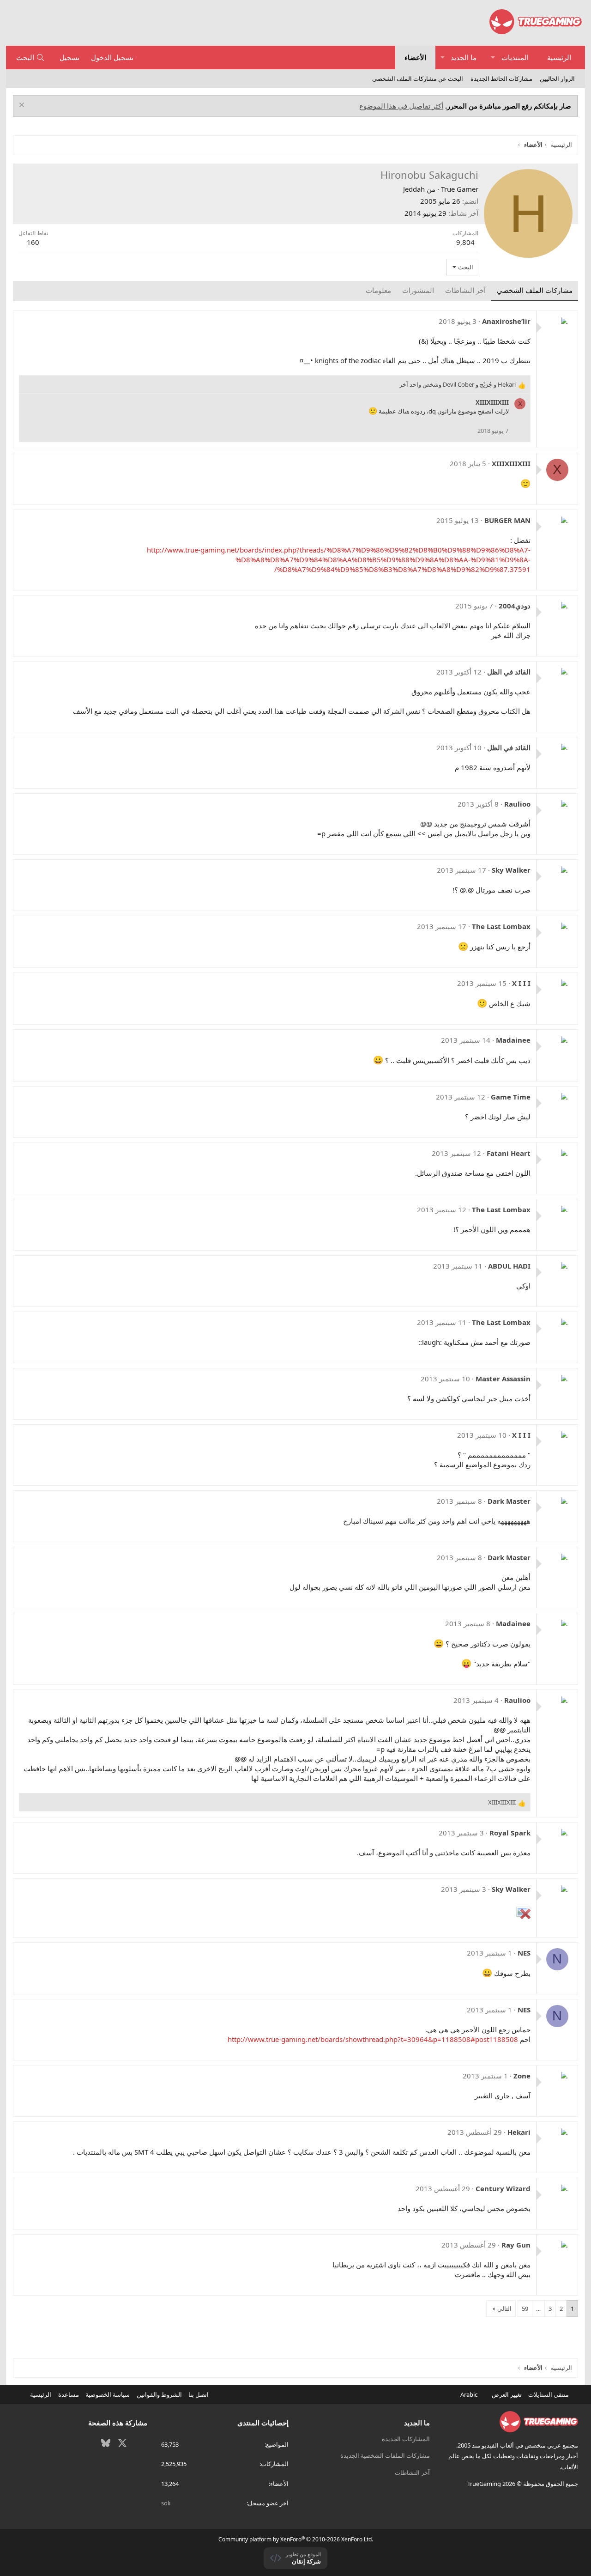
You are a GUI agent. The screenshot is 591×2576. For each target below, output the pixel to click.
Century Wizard (503, 2188)
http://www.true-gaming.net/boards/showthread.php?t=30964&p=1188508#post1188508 (373, 2039)
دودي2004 (515, 606)
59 (525, 2309)
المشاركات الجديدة (406, 2439)
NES (524, 1953)
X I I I (521, 983)
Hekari (519, 2132)
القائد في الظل (509, 672)
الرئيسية (559, 57)
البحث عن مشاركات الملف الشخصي (418, 79)
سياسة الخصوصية (108, 2394)
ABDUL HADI (509, 1266)
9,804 (465, 242)
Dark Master (509, 1501)
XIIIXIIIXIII (492, 402)
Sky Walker (511, 870)
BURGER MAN (507, 520)
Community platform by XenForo (296, 2539)
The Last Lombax (501, 926)
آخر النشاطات (412, 2473)
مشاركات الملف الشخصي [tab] (535, 290)
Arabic (470, 2394)
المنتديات (515, 57)
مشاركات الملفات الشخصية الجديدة (385, 2455)
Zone (522, 2076)
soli (166, 2503)
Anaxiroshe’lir (506, 321)
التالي (504, 2309)
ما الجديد (464, 57)
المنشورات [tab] (418, 290)
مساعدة (69, 2394)
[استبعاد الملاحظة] (23, 106)
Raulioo (517, 804)
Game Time (511, 1097)
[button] (493, 58)
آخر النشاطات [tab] (465, 290)
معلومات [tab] (378, 290)
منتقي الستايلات (549, 2394)
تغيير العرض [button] (507, 2394)
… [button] (538, 2309)
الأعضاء (415, 57)
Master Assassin (503, 1379)
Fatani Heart (509, 1153)
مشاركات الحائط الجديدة (501, 79)
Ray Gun (516, 2245)
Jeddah (414, 189)
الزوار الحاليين (557, 79)
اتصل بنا (199, 2394)
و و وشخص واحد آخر (458, 384)
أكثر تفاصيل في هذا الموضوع (401, 106)
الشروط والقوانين (159, 2394)
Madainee (513, 1040)
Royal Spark (510, 1833)
